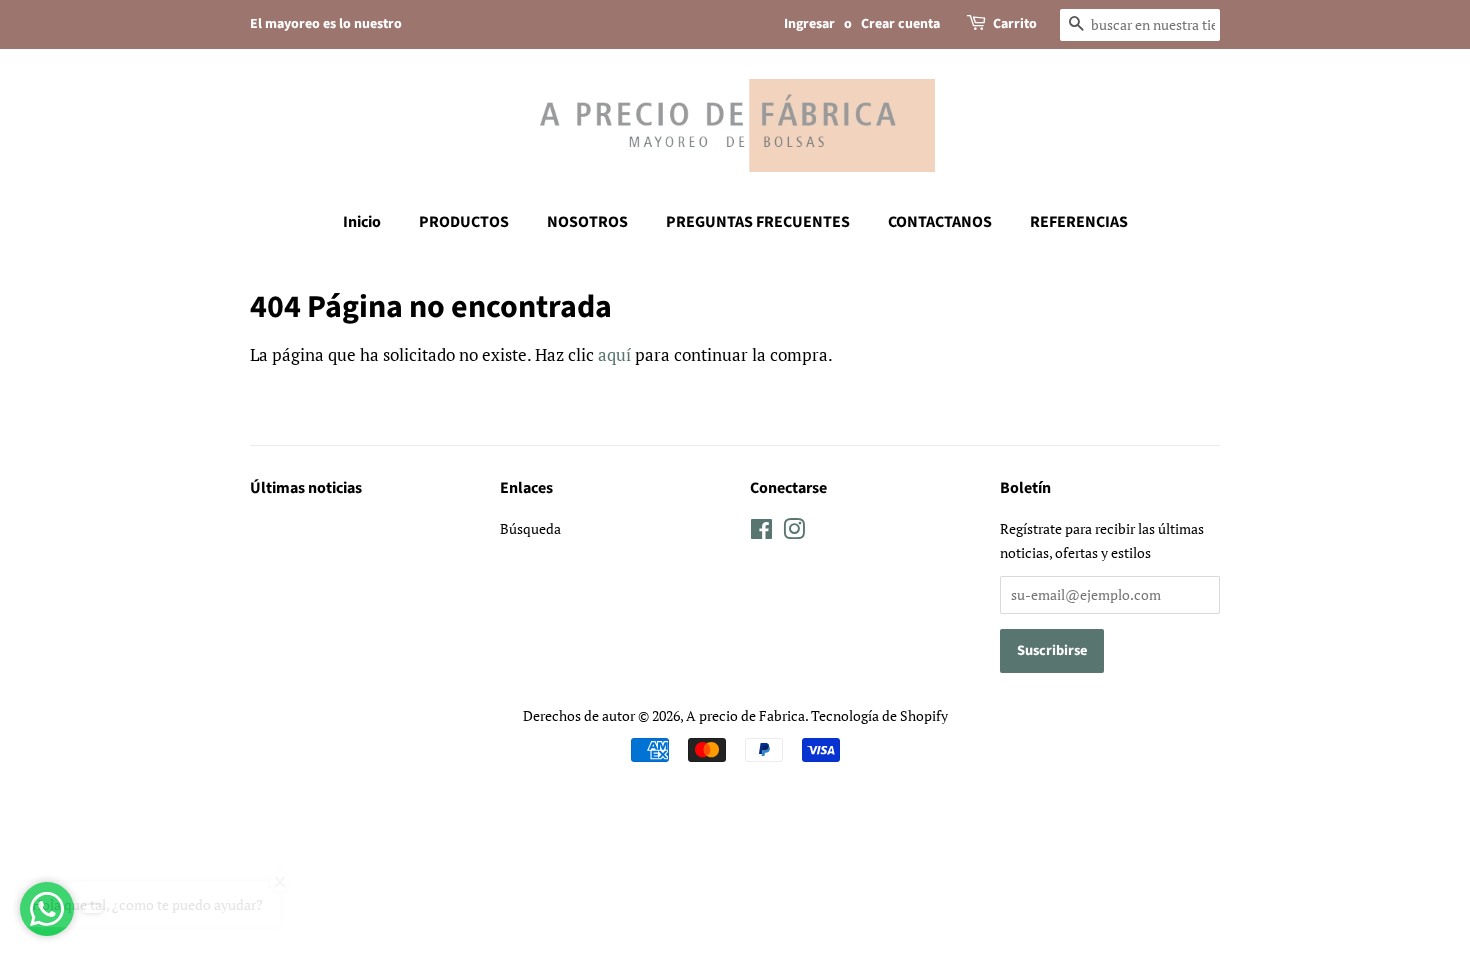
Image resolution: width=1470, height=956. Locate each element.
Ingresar (809, 24)
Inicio (362, 222)
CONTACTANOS (940, 222)
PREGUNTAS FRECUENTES (758, 222)
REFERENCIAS (1079, 222)
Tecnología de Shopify (879, 715)
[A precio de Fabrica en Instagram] (794, 532)
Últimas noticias (306, 488)
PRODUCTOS (464, 222)
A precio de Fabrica (745, 715)
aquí (614, 354)
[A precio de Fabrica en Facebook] (761, 532)
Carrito (1015, 24)
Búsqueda (530, 528)
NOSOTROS (587, 222)
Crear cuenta (900, 24)
